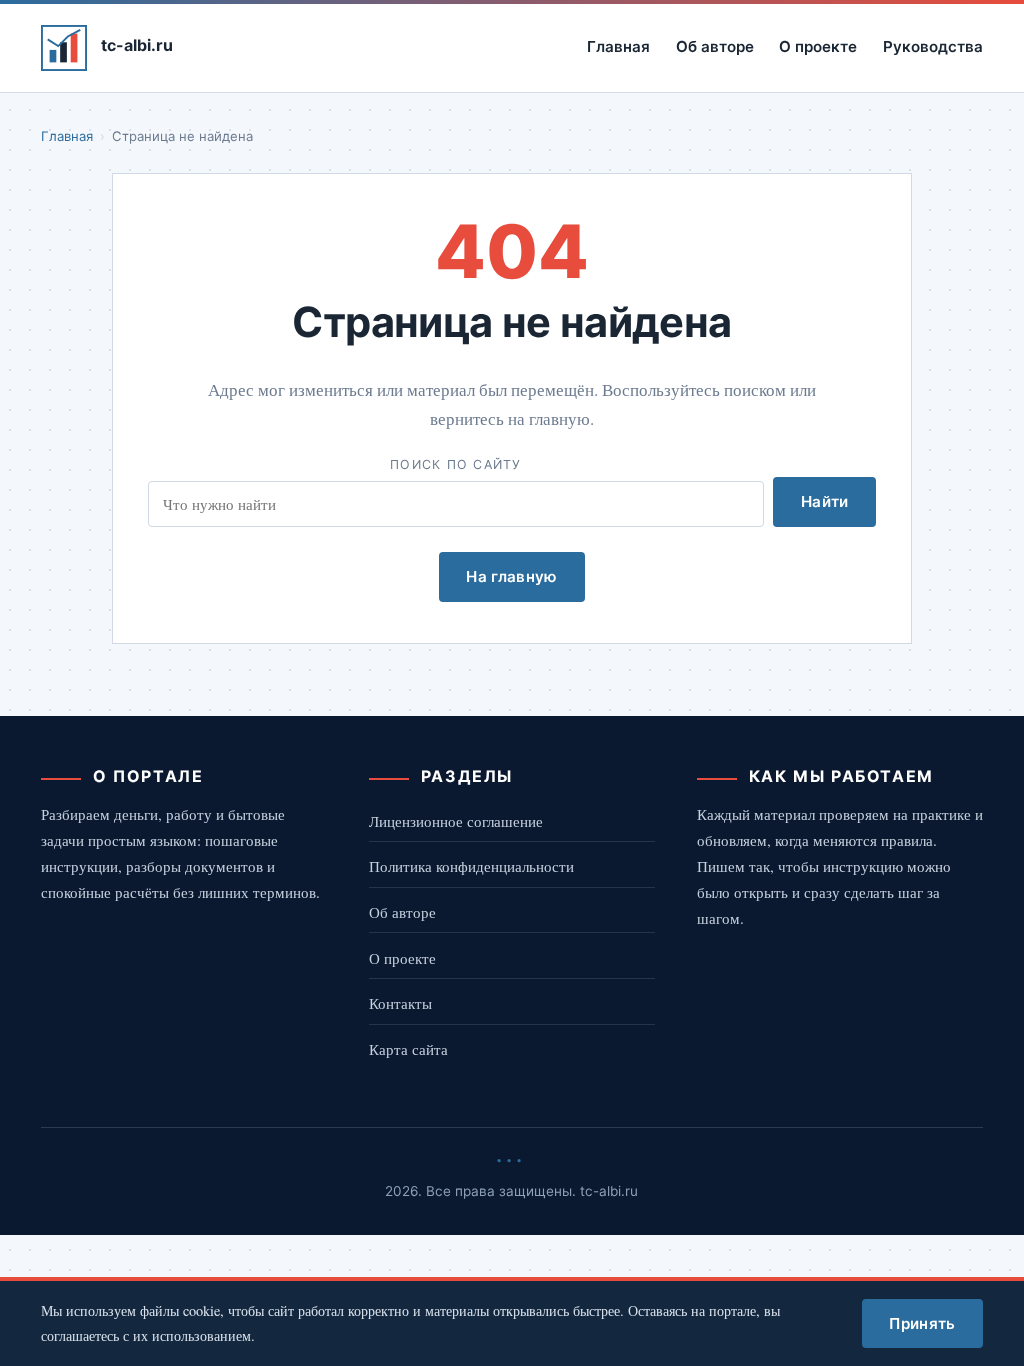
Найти (825, 501)
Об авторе (715, 46)
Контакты (400, 1003)
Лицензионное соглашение (456, 821)
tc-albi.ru (137, 45)
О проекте (818, 46)
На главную (511, 576)
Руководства (933, 46)
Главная (618, 46)
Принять (922, 1323)
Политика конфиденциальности (471, 866)
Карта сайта (408, 1049)
